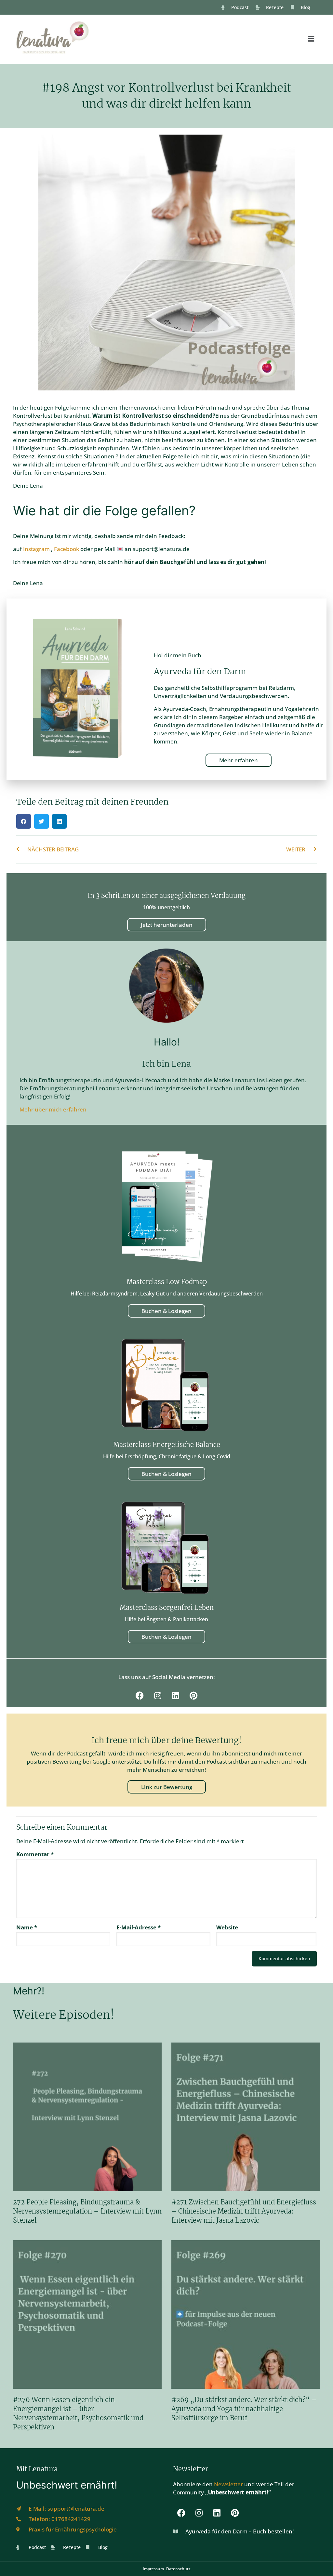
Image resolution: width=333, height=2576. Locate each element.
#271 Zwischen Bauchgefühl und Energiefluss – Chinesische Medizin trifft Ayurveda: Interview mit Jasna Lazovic (244, 2211)
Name (27, 1927)
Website (227, 1927)
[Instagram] (158, 1696)
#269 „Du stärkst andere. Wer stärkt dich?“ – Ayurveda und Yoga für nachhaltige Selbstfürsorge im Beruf (244, 2409)
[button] (311, 39)
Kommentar (35, 1854)
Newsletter (228, 2484)
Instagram (37, 549)
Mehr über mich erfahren (53, 1109)
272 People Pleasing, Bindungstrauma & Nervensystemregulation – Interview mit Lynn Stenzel (87, 2211)
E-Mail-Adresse (139, 1927)
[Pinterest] (193, 1696)
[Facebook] (140, 1696)
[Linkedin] (176, 1696)
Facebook (67, 549)
